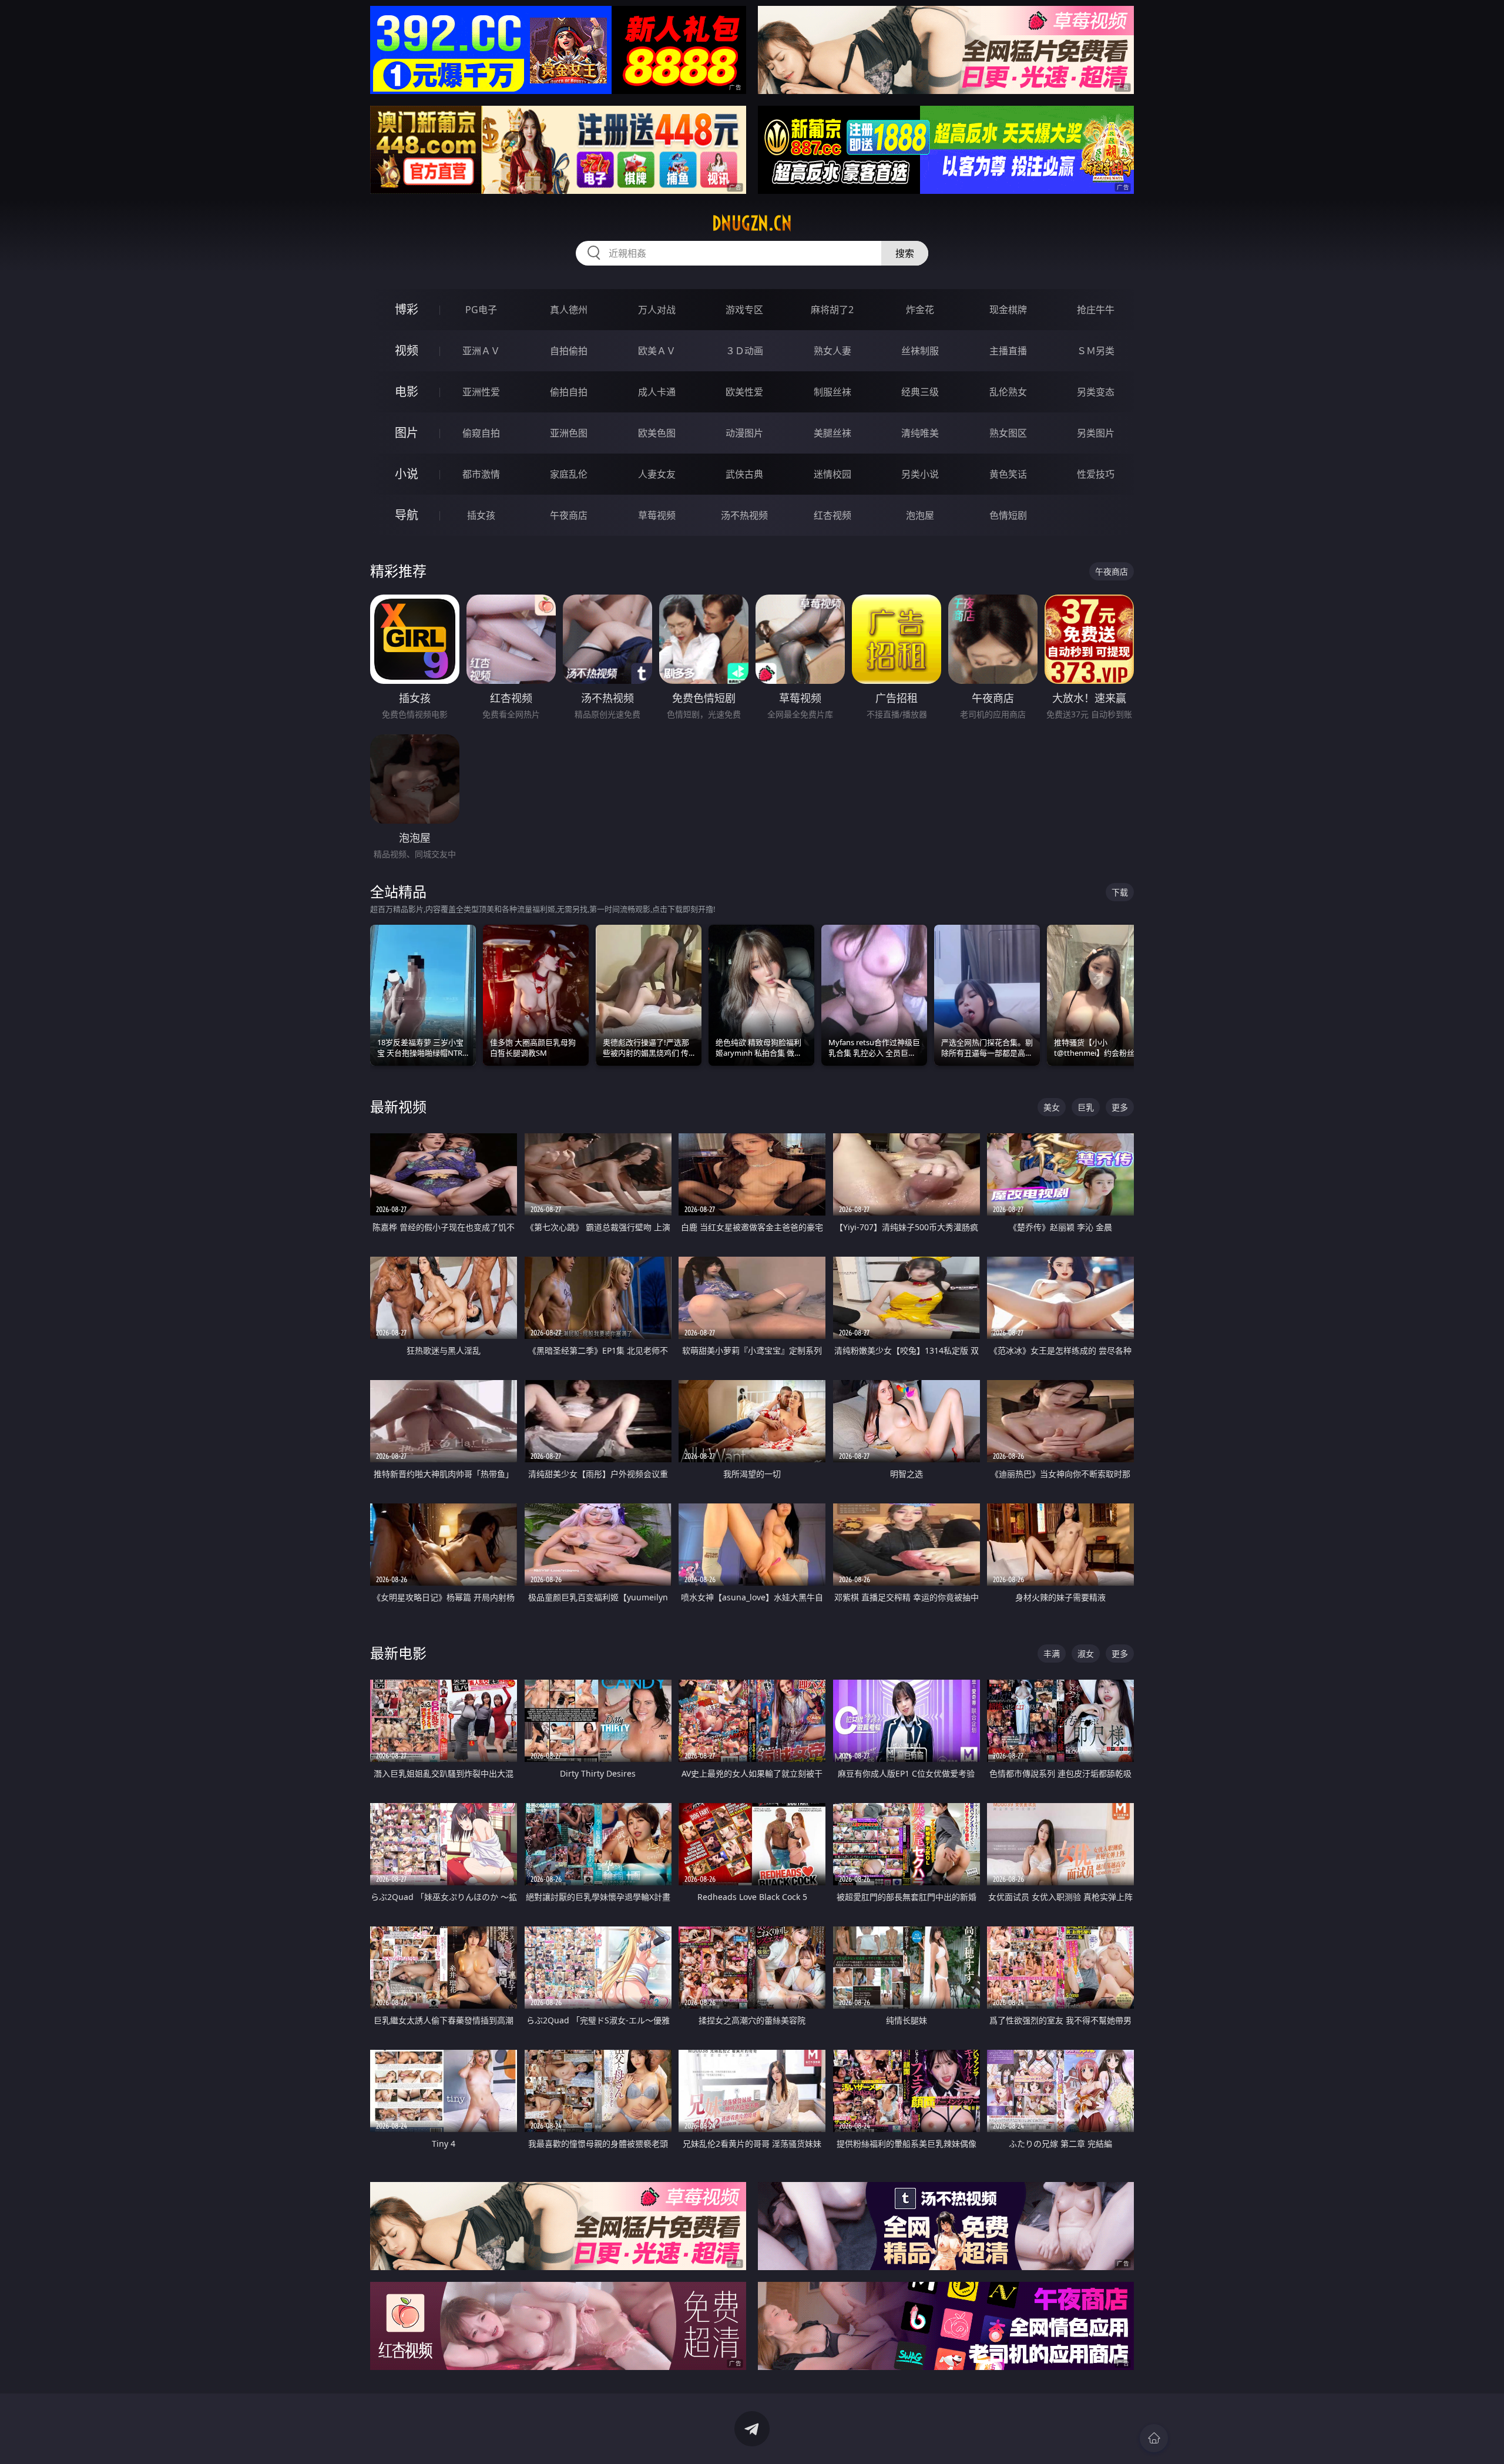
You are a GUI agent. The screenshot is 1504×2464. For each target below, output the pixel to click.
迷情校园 (832, 474)
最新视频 (398, 1107)
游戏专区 (744, 310)
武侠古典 (744, 474)
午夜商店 (569, 515)
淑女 (1086, 1654)
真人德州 (569, 310)
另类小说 (920, 474)
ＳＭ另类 (1096, 351)
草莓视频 (657, 515)
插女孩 (481, 515)
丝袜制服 (920, 351)
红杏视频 (832, 515)
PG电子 (481, 310)
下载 (1120, 892)
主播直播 (1008, 351)
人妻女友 (657, 474)
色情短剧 (1008, 515)
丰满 (1052, 1654)
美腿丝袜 (832, 433)
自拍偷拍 (569, 351)
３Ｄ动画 (744, 351)
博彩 (407, 309)
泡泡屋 (920, 515)
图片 (407, 433)
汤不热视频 (744, 515)
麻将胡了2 (832, 310)
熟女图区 (1008, 433)
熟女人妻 (832, 351)
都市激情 (481, 474)
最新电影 (398, 1653)
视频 (407, 350)
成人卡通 (657, 392)
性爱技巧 (1096, 474)
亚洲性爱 (481, 392)
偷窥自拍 (481, 433)
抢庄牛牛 (1096, 310)
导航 (407, 515)
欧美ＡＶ (657, 351)
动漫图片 (744, 433)
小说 (407, 474)
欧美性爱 (744, 392)
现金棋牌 (1008, 310)
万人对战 (657, 310)
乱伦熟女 (1008, 392)
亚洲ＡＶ (481, 351)
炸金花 (920, 310)
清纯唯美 (920, 433)
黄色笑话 (1008, 474)
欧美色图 (657, 433)
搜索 (905, 253)
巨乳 (1086, 1107)
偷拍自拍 (569, 392)
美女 (1052, 1107)
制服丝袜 (832, 392)
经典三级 (920, 392)
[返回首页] (1154, 2438)
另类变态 (1096, 392)
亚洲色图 (569, 433)
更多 (1120, 1107)
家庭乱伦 (569, 474)
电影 (407, 392)
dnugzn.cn (752, 223)
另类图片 (1096, 433)
